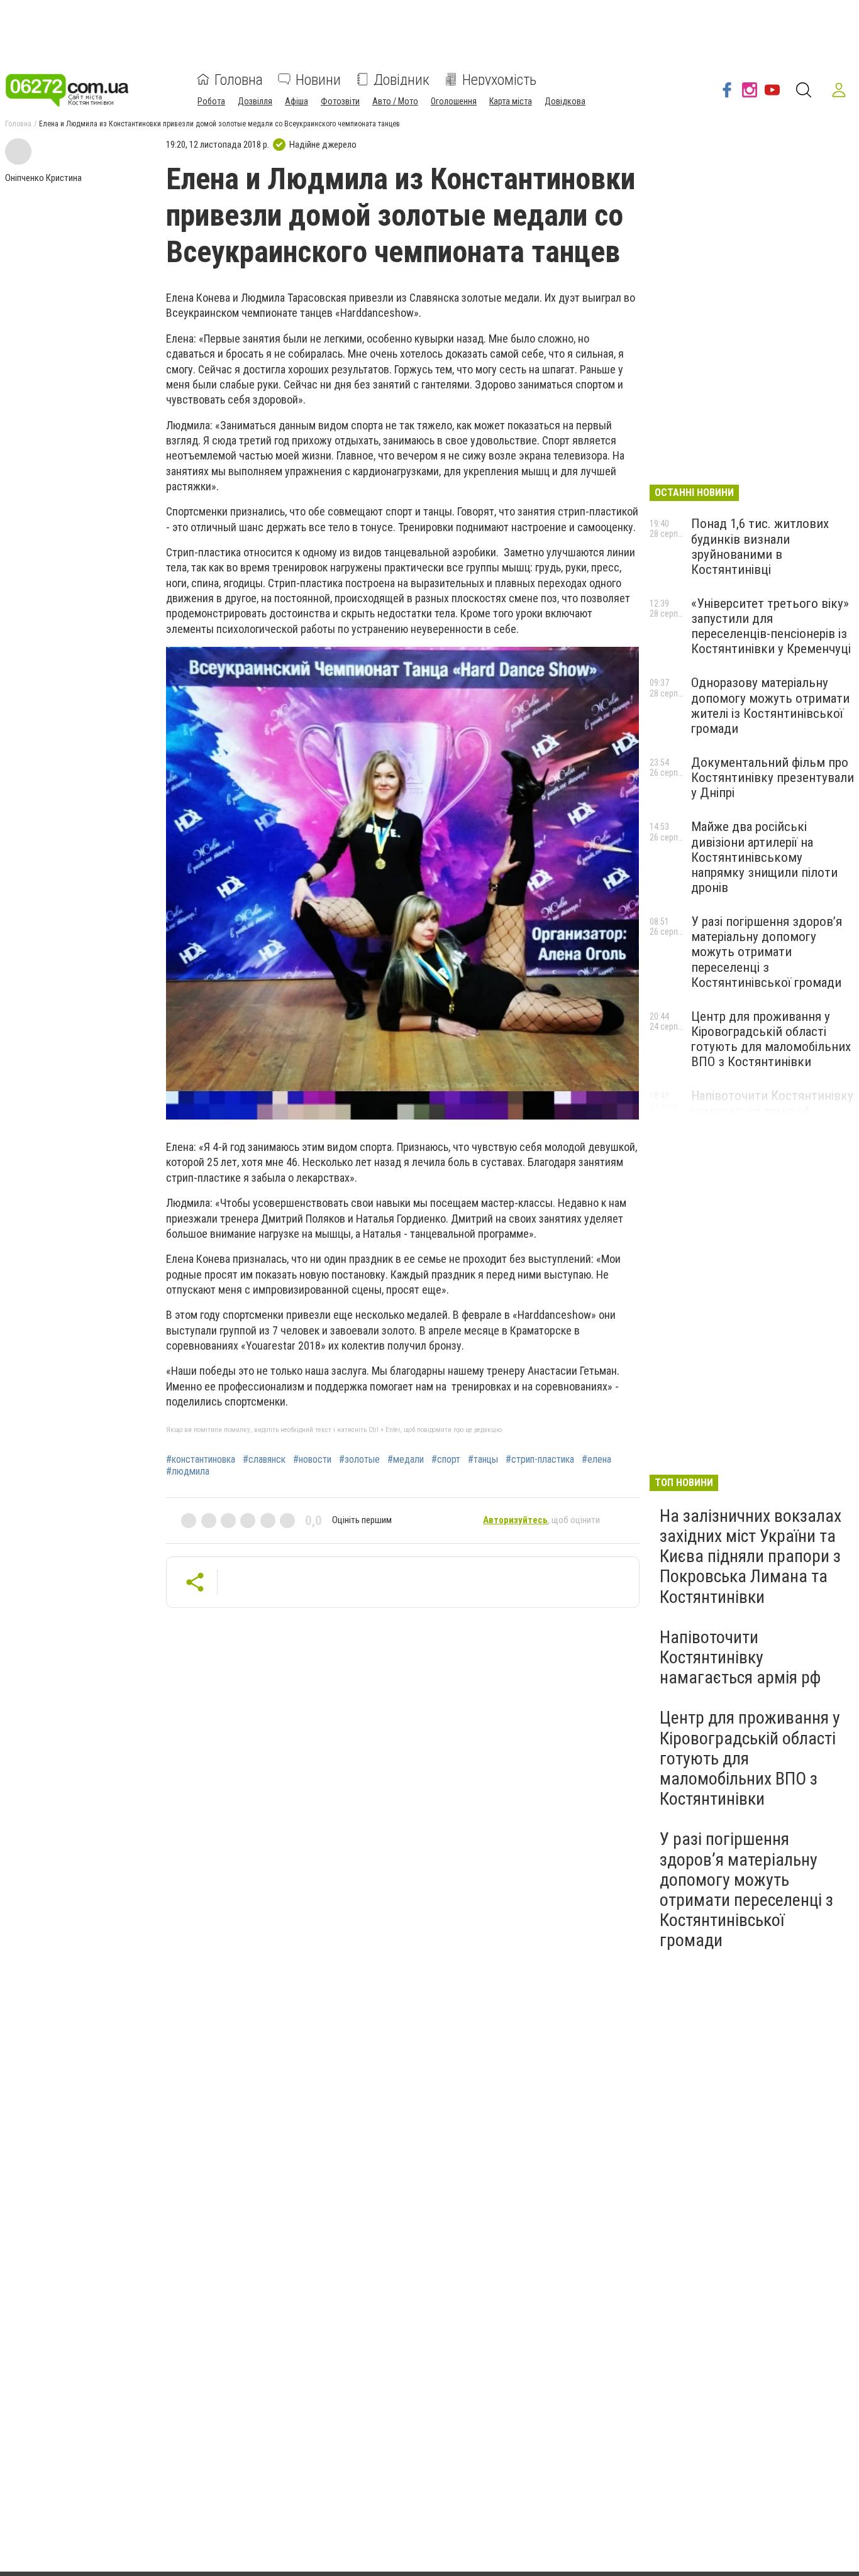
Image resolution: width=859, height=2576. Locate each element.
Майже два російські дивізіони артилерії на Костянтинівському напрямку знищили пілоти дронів (764, 857)
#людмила (188, 1472)
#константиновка (201, 1460)
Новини (318, 79)
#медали (406, 1460)
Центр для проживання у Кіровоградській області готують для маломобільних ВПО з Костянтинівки (771, 1039)
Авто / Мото (395, 101)
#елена (596, 1460)
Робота (211, 101)
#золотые (359, 1460)
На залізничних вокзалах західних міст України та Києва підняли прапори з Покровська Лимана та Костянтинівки (751, 1556)
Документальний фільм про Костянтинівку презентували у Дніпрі (773, 778)
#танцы (483, 1460)
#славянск (264, 1460)
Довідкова (565, 101)
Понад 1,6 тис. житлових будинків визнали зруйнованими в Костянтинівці (760, 546)
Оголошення (454, 101)
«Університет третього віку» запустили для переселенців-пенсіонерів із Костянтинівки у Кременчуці (771, 626)
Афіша (296, 101)
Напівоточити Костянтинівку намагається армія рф (772, 1103)
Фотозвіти (340, 101)
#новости (312, 1460)
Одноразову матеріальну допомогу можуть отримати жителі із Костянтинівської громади (770, 705)
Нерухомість (499, 79)
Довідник (402, 79)
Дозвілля (255, 101)
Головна (239, 79)
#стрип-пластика (540, 1460)
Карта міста (511, 101)
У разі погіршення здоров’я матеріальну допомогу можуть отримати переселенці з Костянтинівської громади (767, 952)
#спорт (446, 1460)
